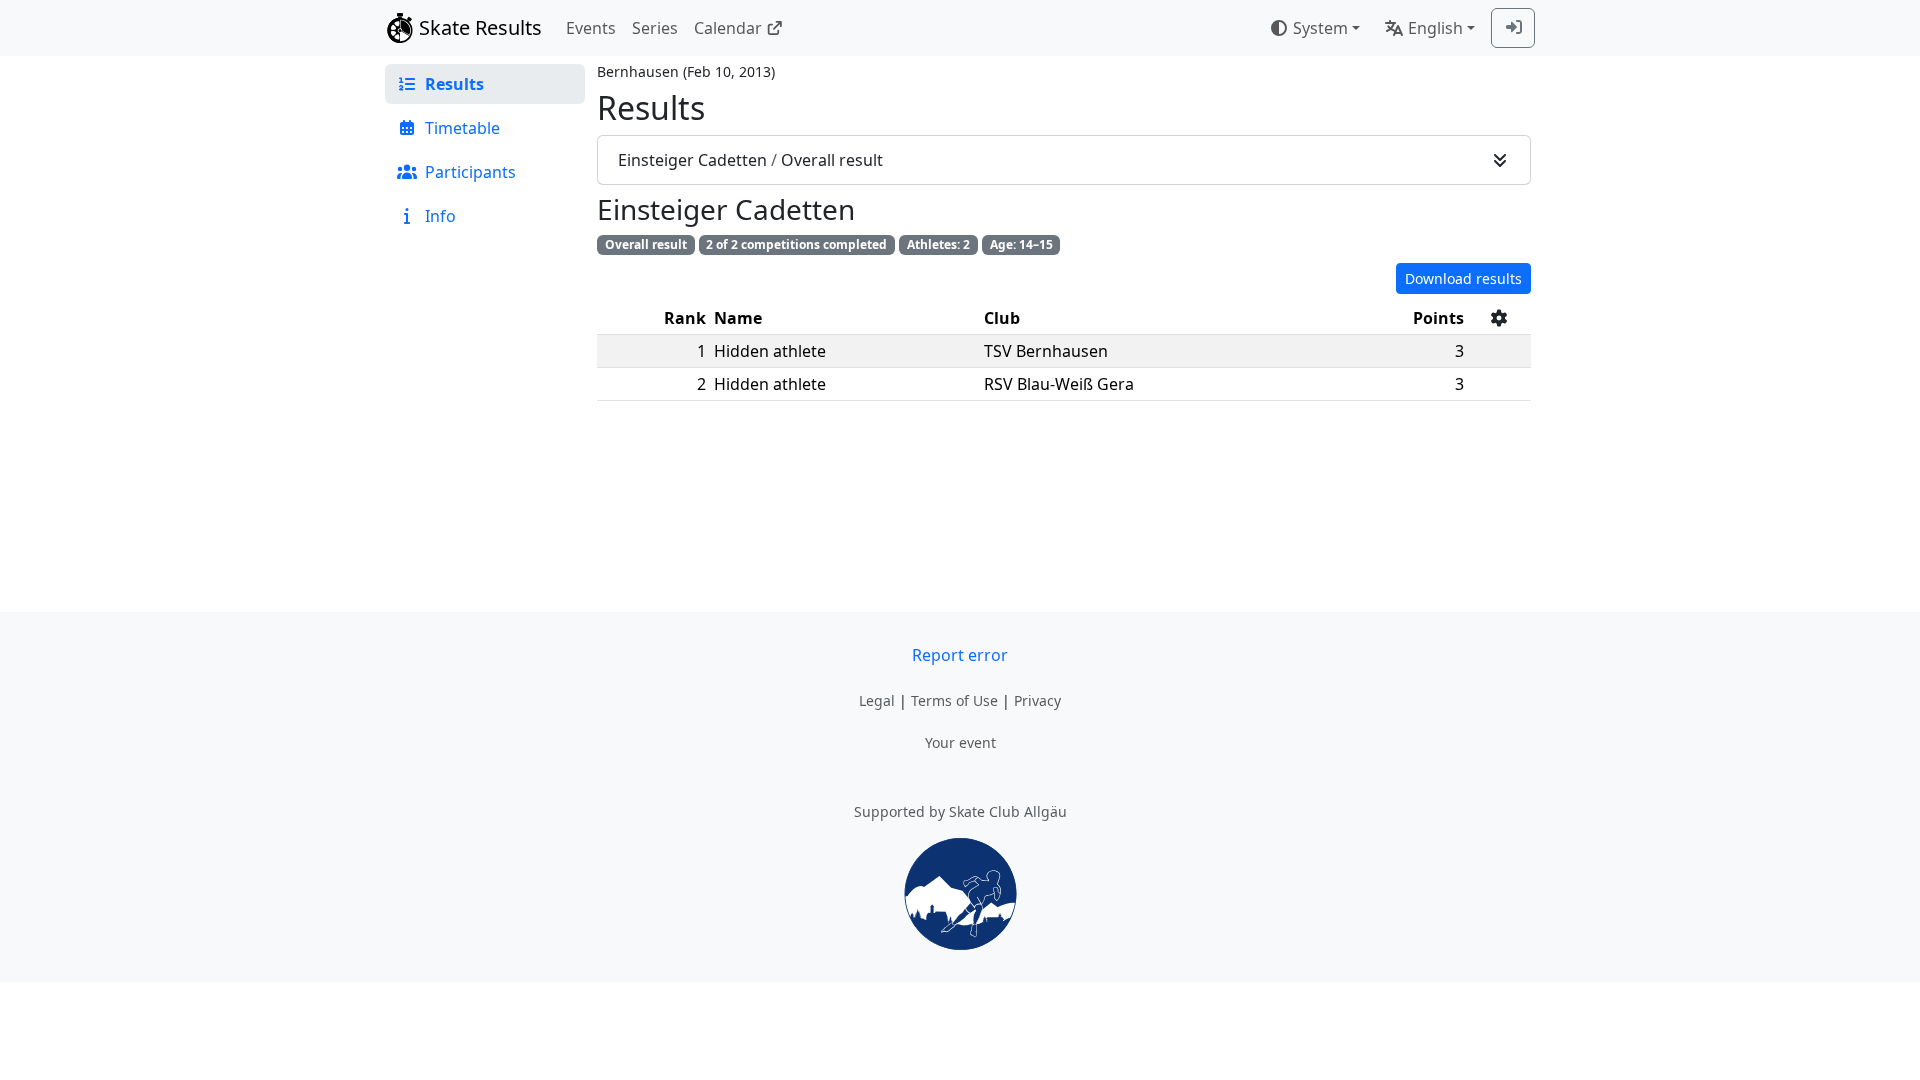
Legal (877, 700)
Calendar (728, 28)
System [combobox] (1320, 28)
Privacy (1037, 700)
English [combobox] (1435, 28)
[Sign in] (1513, 28)
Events (591, 28)
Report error (960, 655)
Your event (960, 742)
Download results (1463, 278)
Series (655, 28)
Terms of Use (954, 700)
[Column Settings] (1499, 318)
